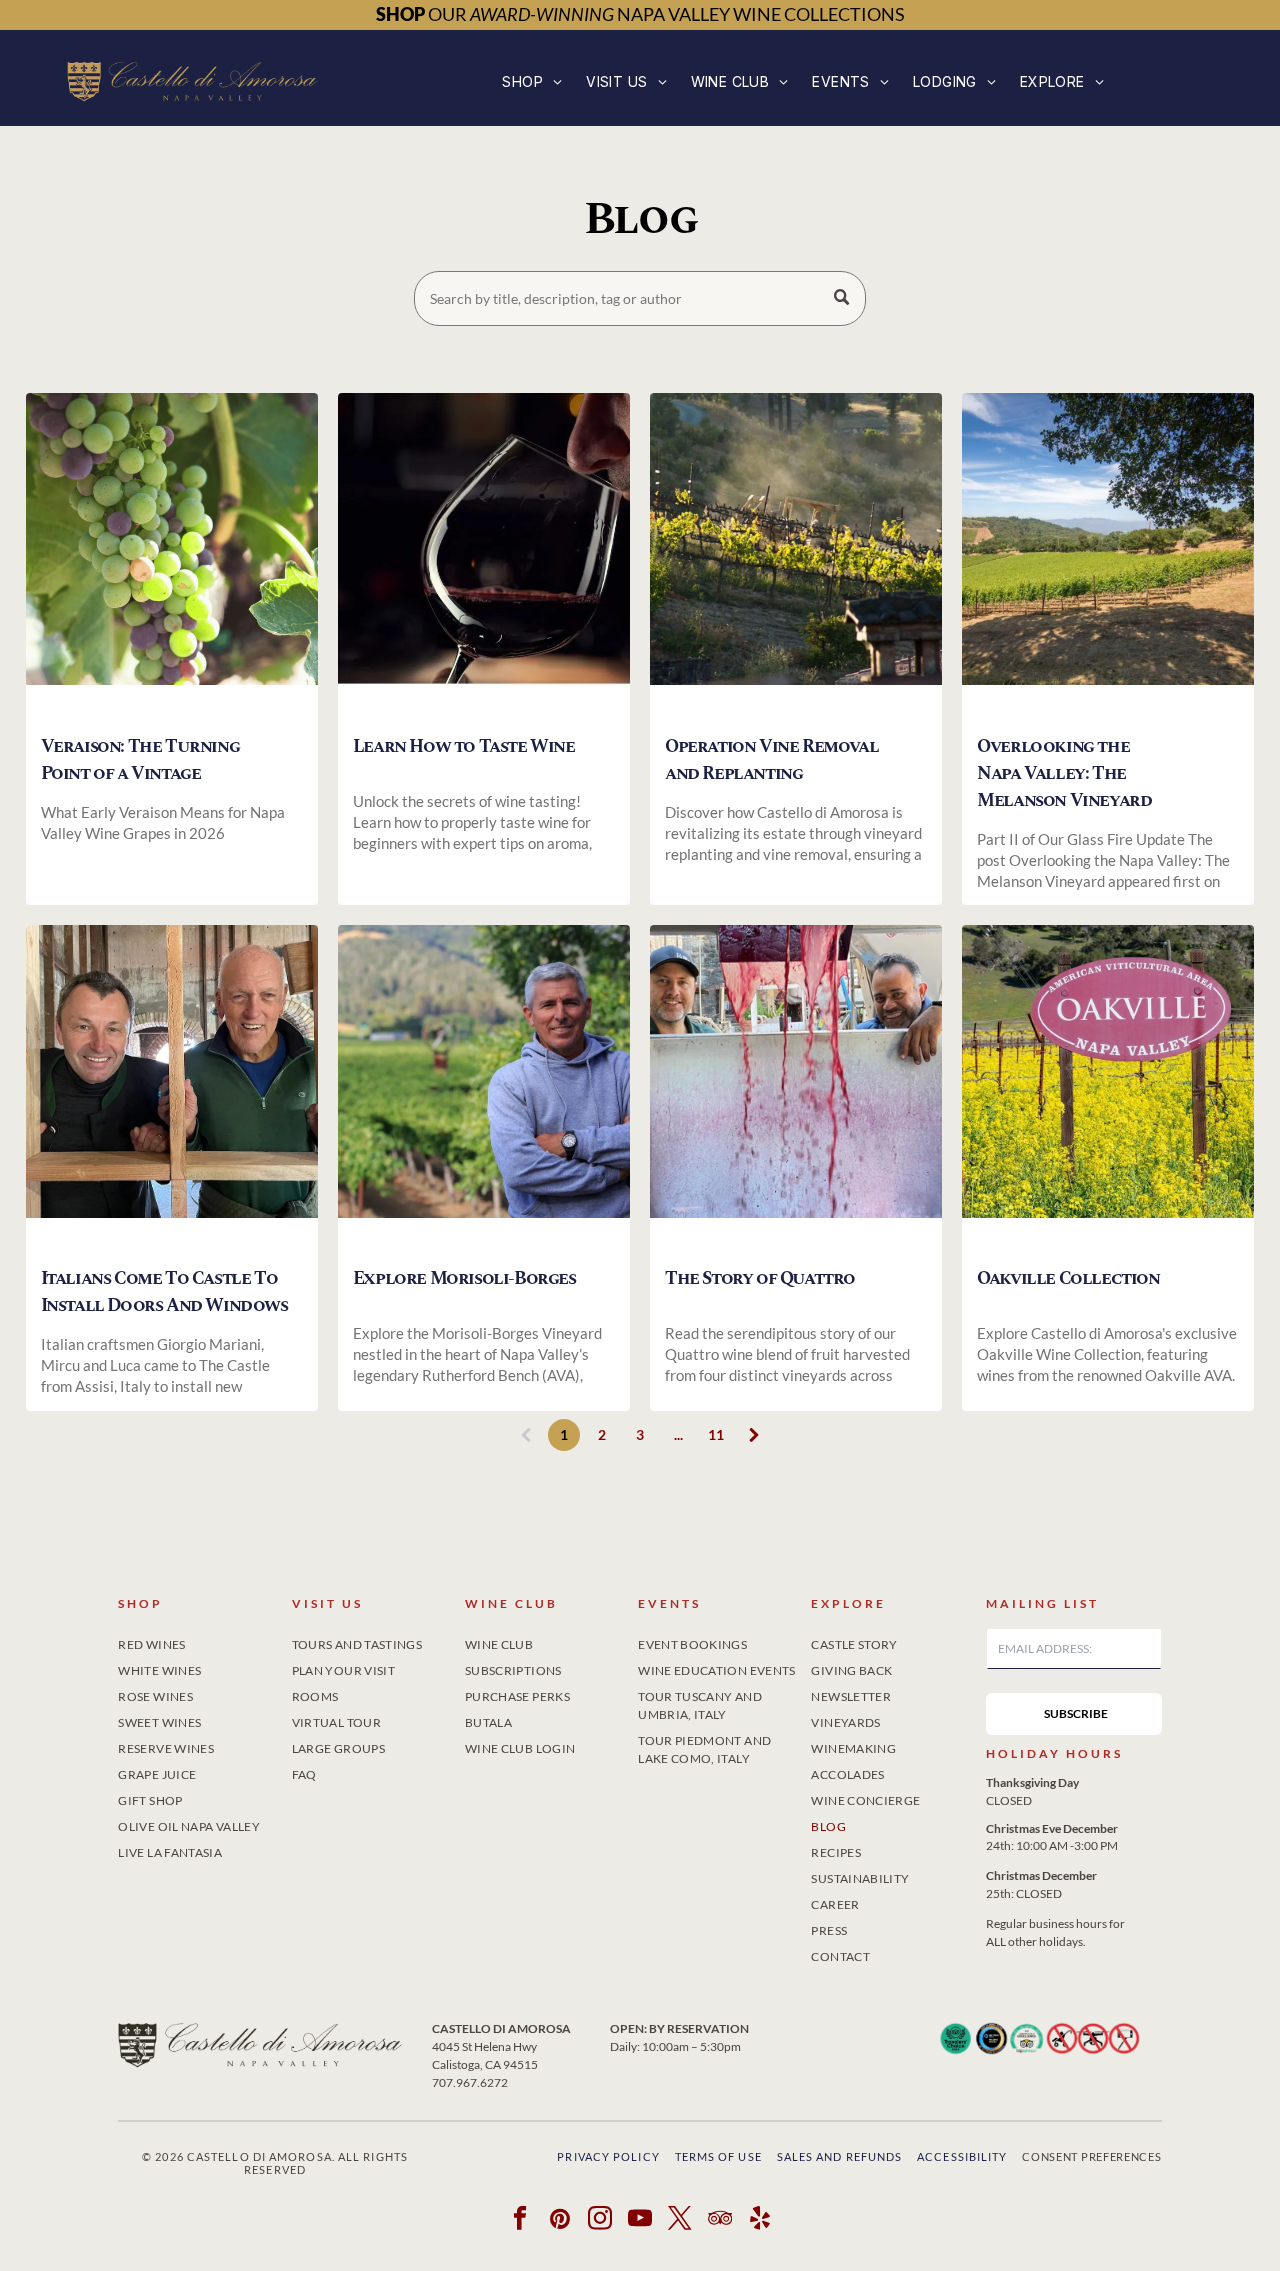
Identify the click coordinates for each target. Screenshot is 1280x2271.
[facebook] (520, 2221)
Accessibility (962, 2156)
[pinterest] (560, 2221)
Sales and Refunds (840, 2156)
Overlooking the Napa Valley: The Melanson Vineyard (1064, 773)
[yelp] (760, 2221)
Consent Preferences (1091, 2156)
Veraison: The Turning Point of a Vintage (140, 760)
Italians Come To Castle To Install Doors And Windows (164, 1292)
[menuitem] (532, 81)
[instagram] (600, 2221)
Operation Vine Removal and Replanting (771, 760)
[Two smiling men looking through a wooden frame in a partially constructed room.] (172, 1087)
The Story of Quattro (760, 1278)
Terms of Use (718, 2156)
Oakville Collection (1068, 1278)
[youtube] (640, 2221)
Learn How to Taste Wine (464, 746)
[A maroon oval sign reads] (1108, 1087)
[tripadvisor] (720, 2221)
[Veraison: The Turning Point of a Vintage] (172, 555)
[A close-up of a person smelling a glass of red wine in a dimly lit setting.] (484, 555)
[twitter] (680, 2221)
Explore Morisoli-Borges (464, 1278)
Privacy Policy (608, 2156)
